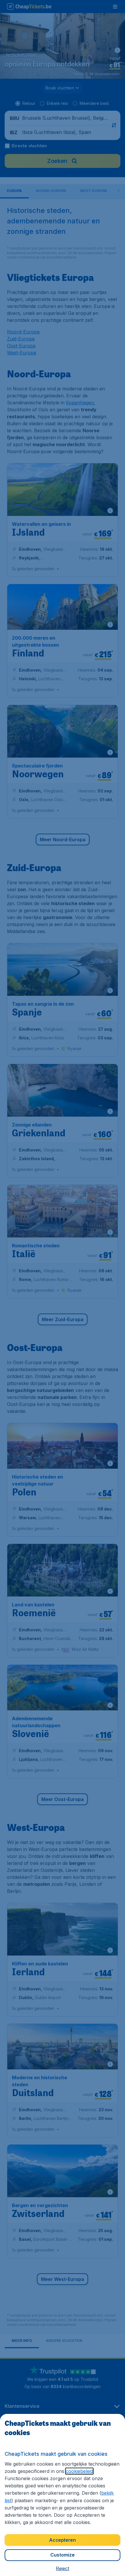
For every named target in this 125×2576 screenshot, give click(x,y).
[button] (63, 2568)
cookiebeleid (79, 2471)
